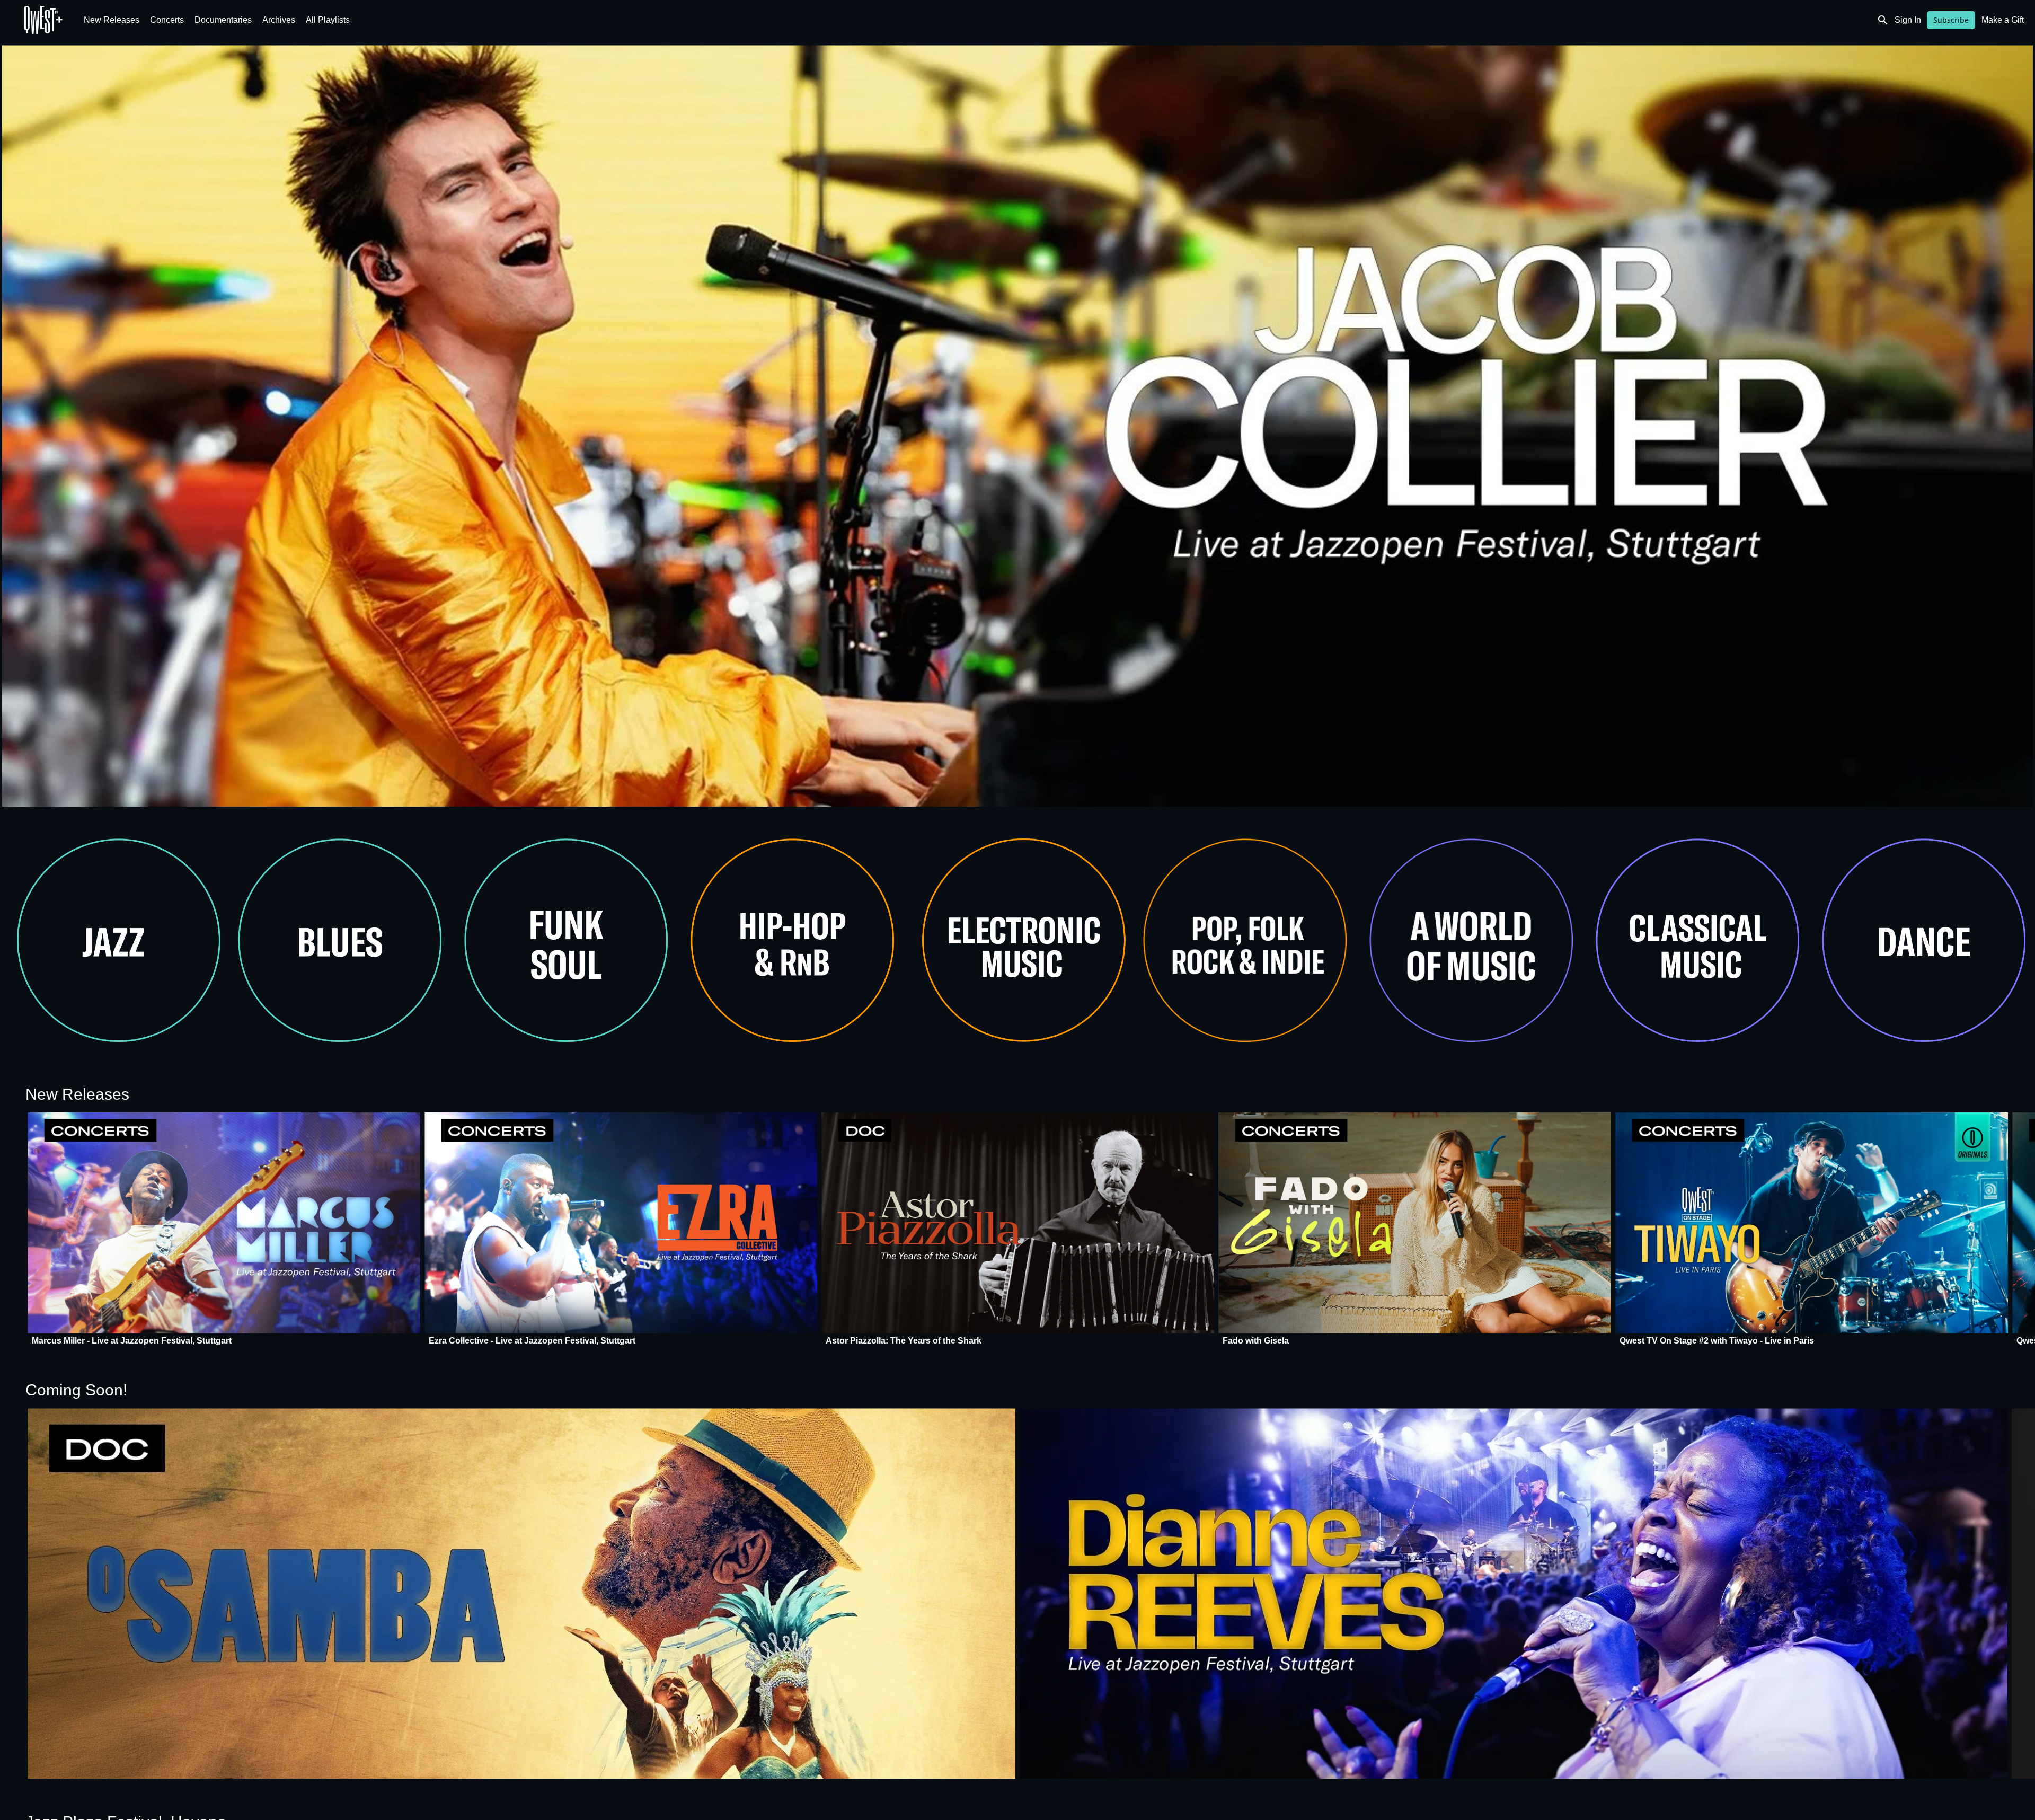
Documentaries (223, 20)
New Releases (112, 20)
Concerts (167, 20)
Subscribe (1951, 20)
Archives (279, 20)
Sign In (1908, 20)
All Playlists (328, 20)
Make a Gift (2003, 20)
